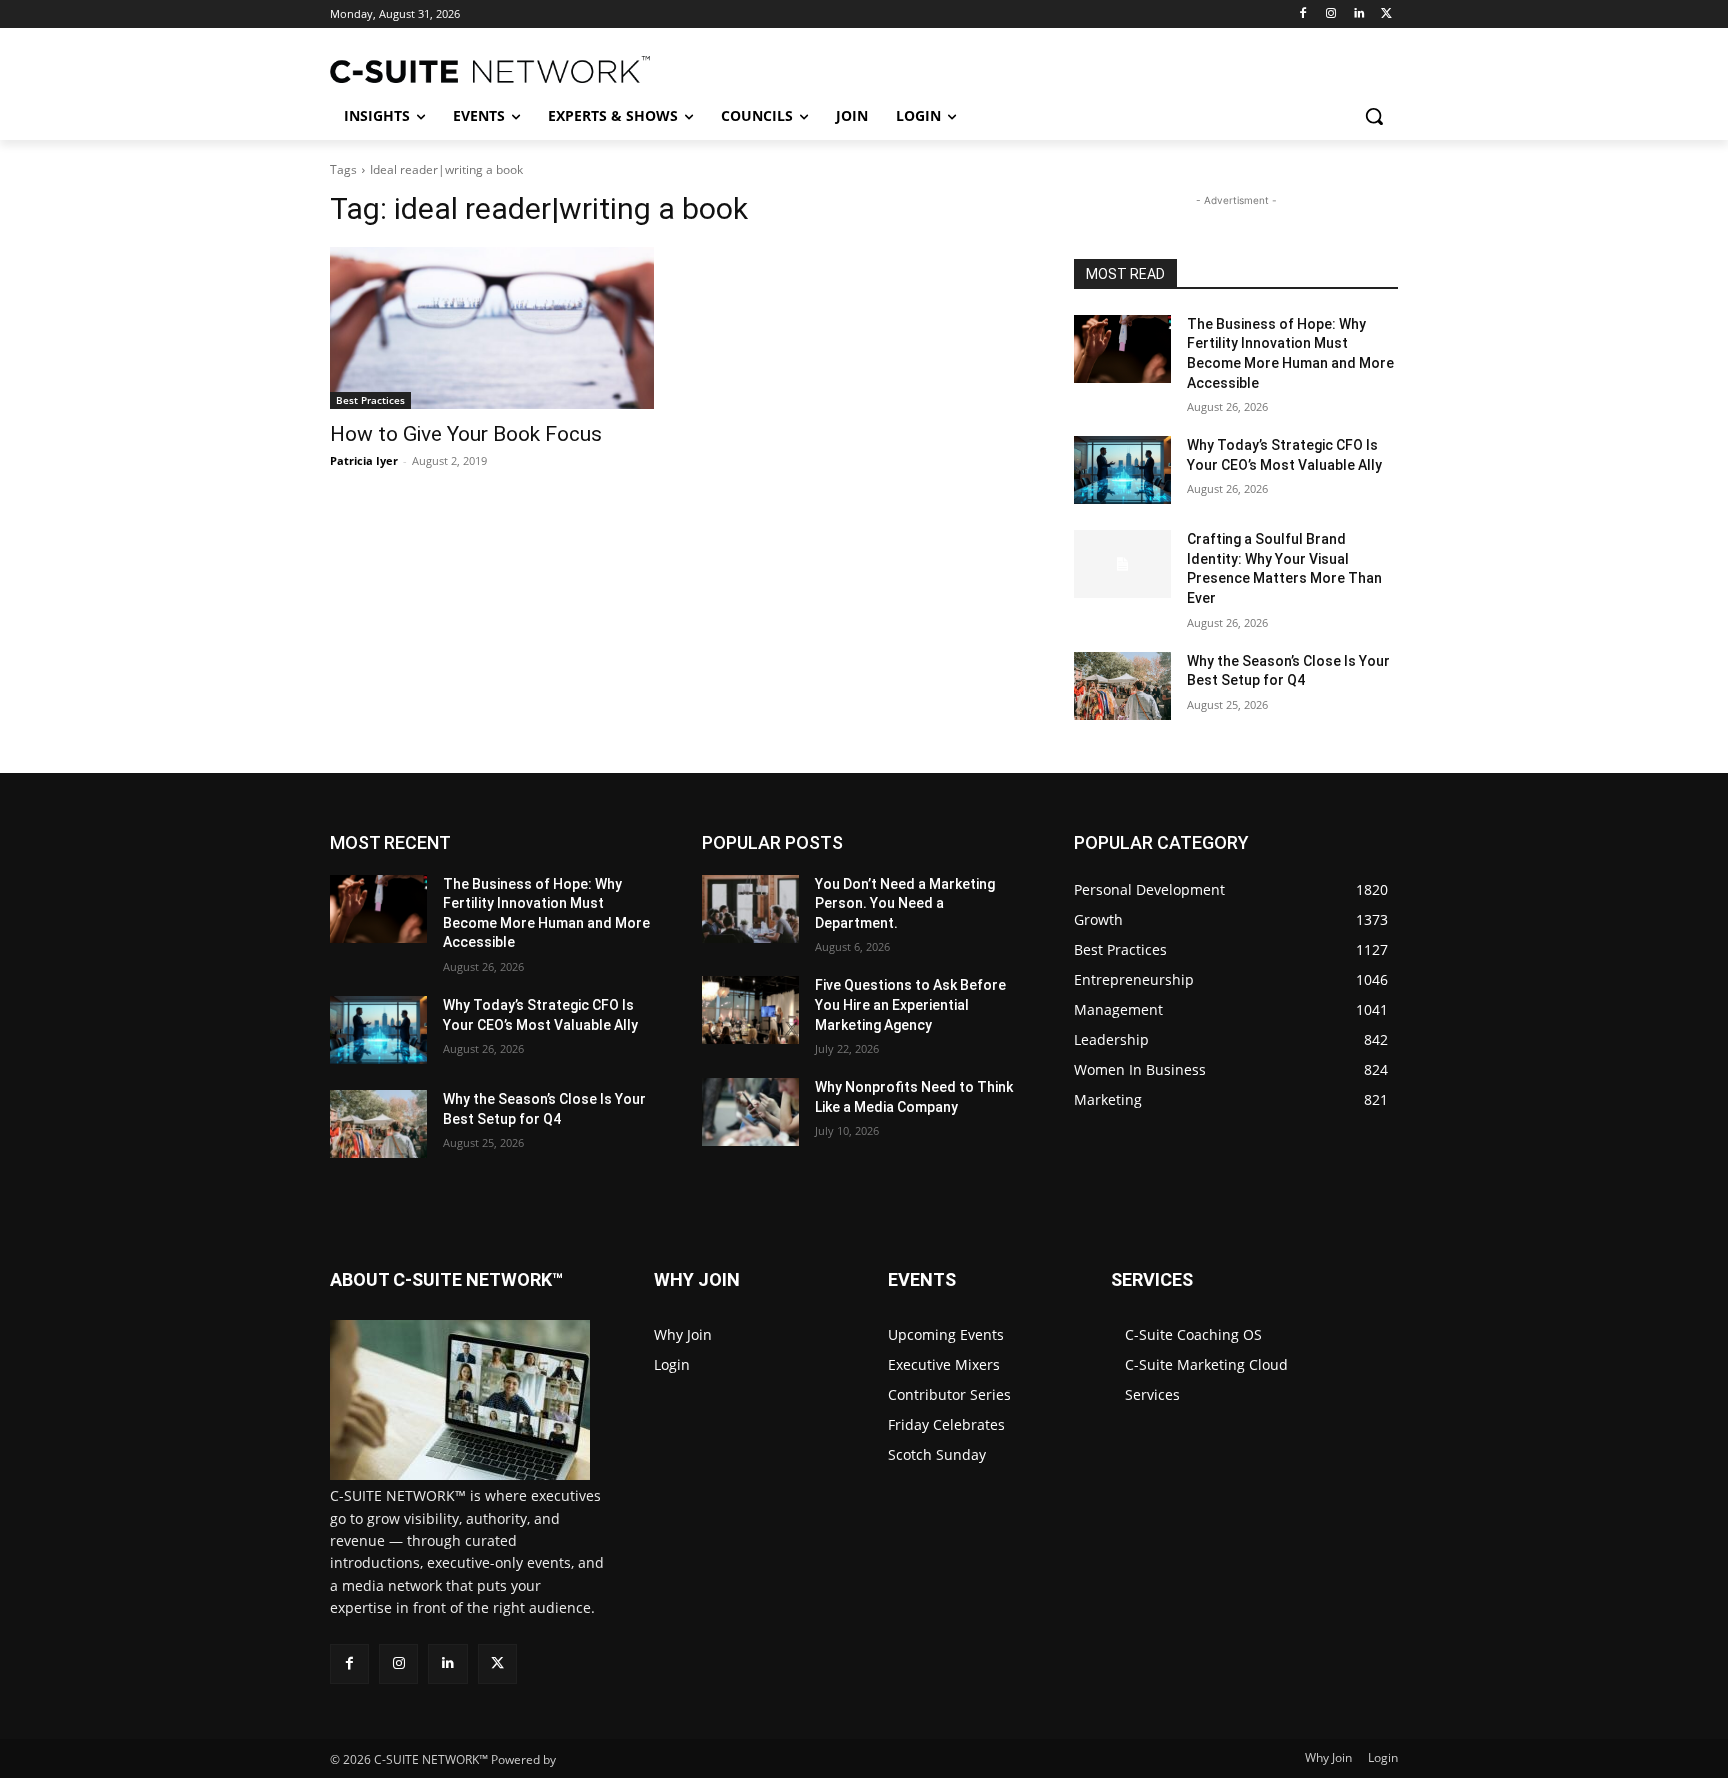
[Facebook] (1303, 14)
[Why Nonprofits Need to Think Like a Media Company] (750, 1112)
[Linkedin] (1358, 14)
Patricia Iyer (364, 460)
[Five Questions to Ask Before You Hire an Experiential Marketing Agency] (750, 1010)
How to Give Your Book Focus (466, 434)
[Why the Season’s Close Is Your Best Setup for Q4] (1122, 686)
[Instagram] (1331, 14)
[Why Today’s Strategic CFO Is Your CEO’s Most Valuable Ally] (1122, 470)
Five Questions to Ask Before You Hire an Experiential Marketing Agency (910, 1004)
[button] (1374, 116)
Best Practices (370, 400)
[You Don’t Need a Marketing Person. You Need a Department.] (750, 909)
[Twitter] (1386, 14)
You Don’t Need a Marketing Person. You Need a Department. (905, 903)
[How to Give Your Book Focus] (492, 328)
